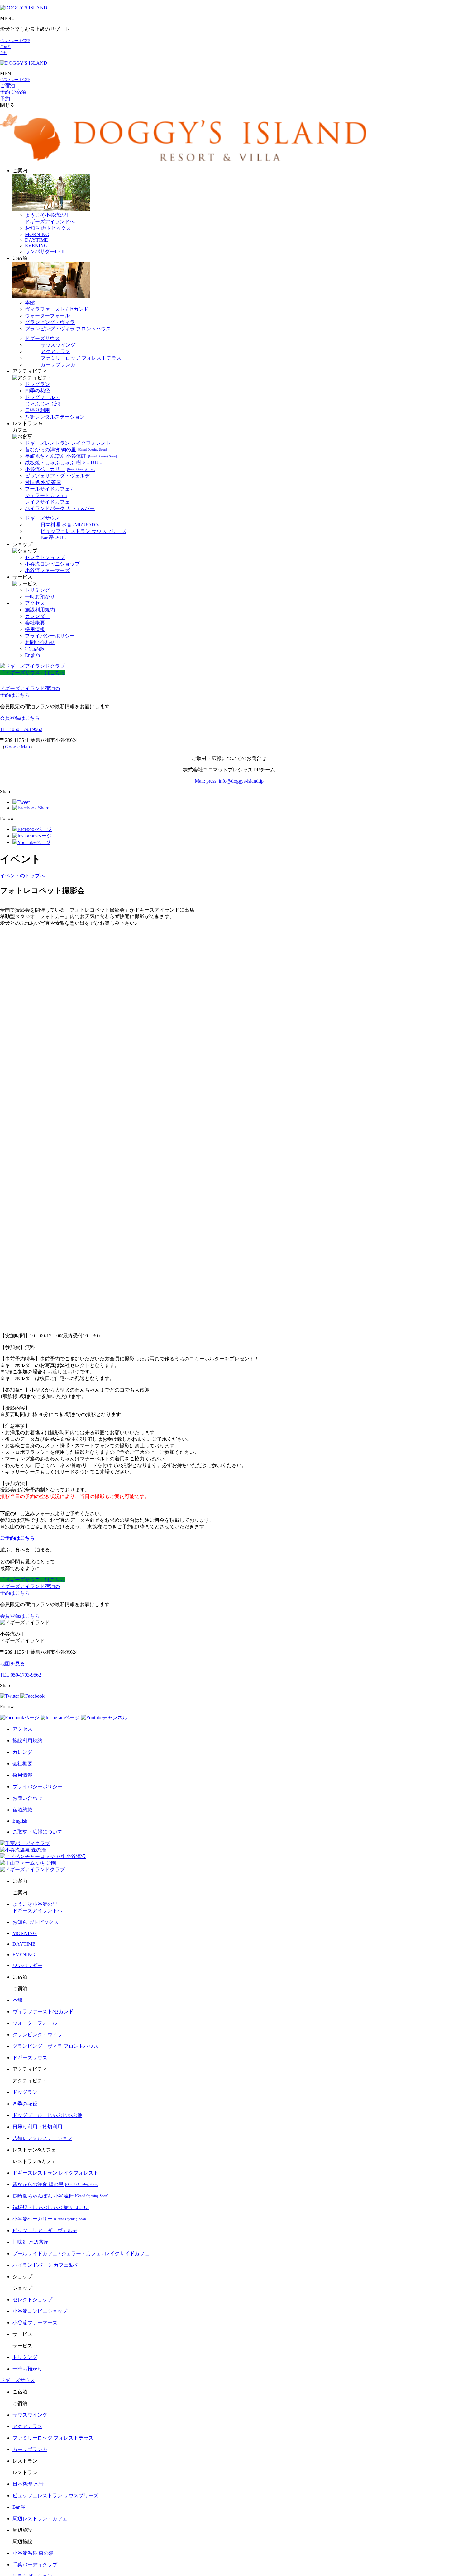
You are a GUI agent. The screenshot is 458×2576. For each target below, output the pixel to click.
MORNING (37, 234)
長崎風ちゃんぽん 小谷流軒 (71, 456)
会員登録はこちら (20, 718)
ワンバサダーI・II (45, 251)
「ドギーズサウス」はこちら (32, 673)
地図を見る (12, 1664)
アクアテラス (55, 351)
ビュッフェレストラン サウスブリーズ (83, 531)
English (32, 655)
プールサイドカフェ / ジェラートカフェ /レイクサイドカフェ (49, 495)
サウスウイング (58, 345)
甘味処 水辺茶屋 (43, 482)
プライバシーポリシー (50, 636)
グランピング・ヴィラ (50, 322)
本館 (30, 303)
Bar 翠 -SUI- (53, 538)
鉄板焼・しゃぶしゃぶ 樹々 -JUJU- (63, 463)
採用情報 (35, 629)
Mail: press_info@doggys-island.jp (229, 781)
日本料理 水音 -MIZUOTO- (70, 525)
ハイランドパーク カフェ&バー (60, 508)
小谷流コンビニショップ (52, 564)
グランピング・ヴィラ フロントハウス (68, 329)
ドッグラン (37, 384)
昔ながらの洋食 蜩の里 (66, 450)
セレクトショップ (45, 557)
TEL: (21, 1675)
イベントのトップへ (22, 876)
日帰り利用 (37, 410)
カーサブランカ (58, 365)
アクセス (35, 603)
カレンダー (37, 616)
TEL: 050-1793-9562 (21, 729)
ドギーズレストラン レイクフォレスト (68, 443)
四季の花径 (37, 391)
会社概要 (35, 623)
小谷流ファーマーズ (47, 570)
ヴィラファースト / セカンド (57, 309)
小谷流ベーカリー (60, 469)
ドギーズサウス (42, 338)
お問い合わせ (40, 642)
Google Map (17, 747)
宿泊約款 (35, 649)
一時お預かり (40, 597)
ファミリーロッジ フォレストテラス (81, 358)
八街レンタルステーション (55, 417)
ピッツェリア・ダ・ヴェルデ (57, 476)
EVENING (36, 246)
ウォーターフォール (47, 316)
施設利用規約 (40, 610)
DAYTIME (36, 240)
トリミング (37, 590)
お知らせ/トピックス (48, 228)
